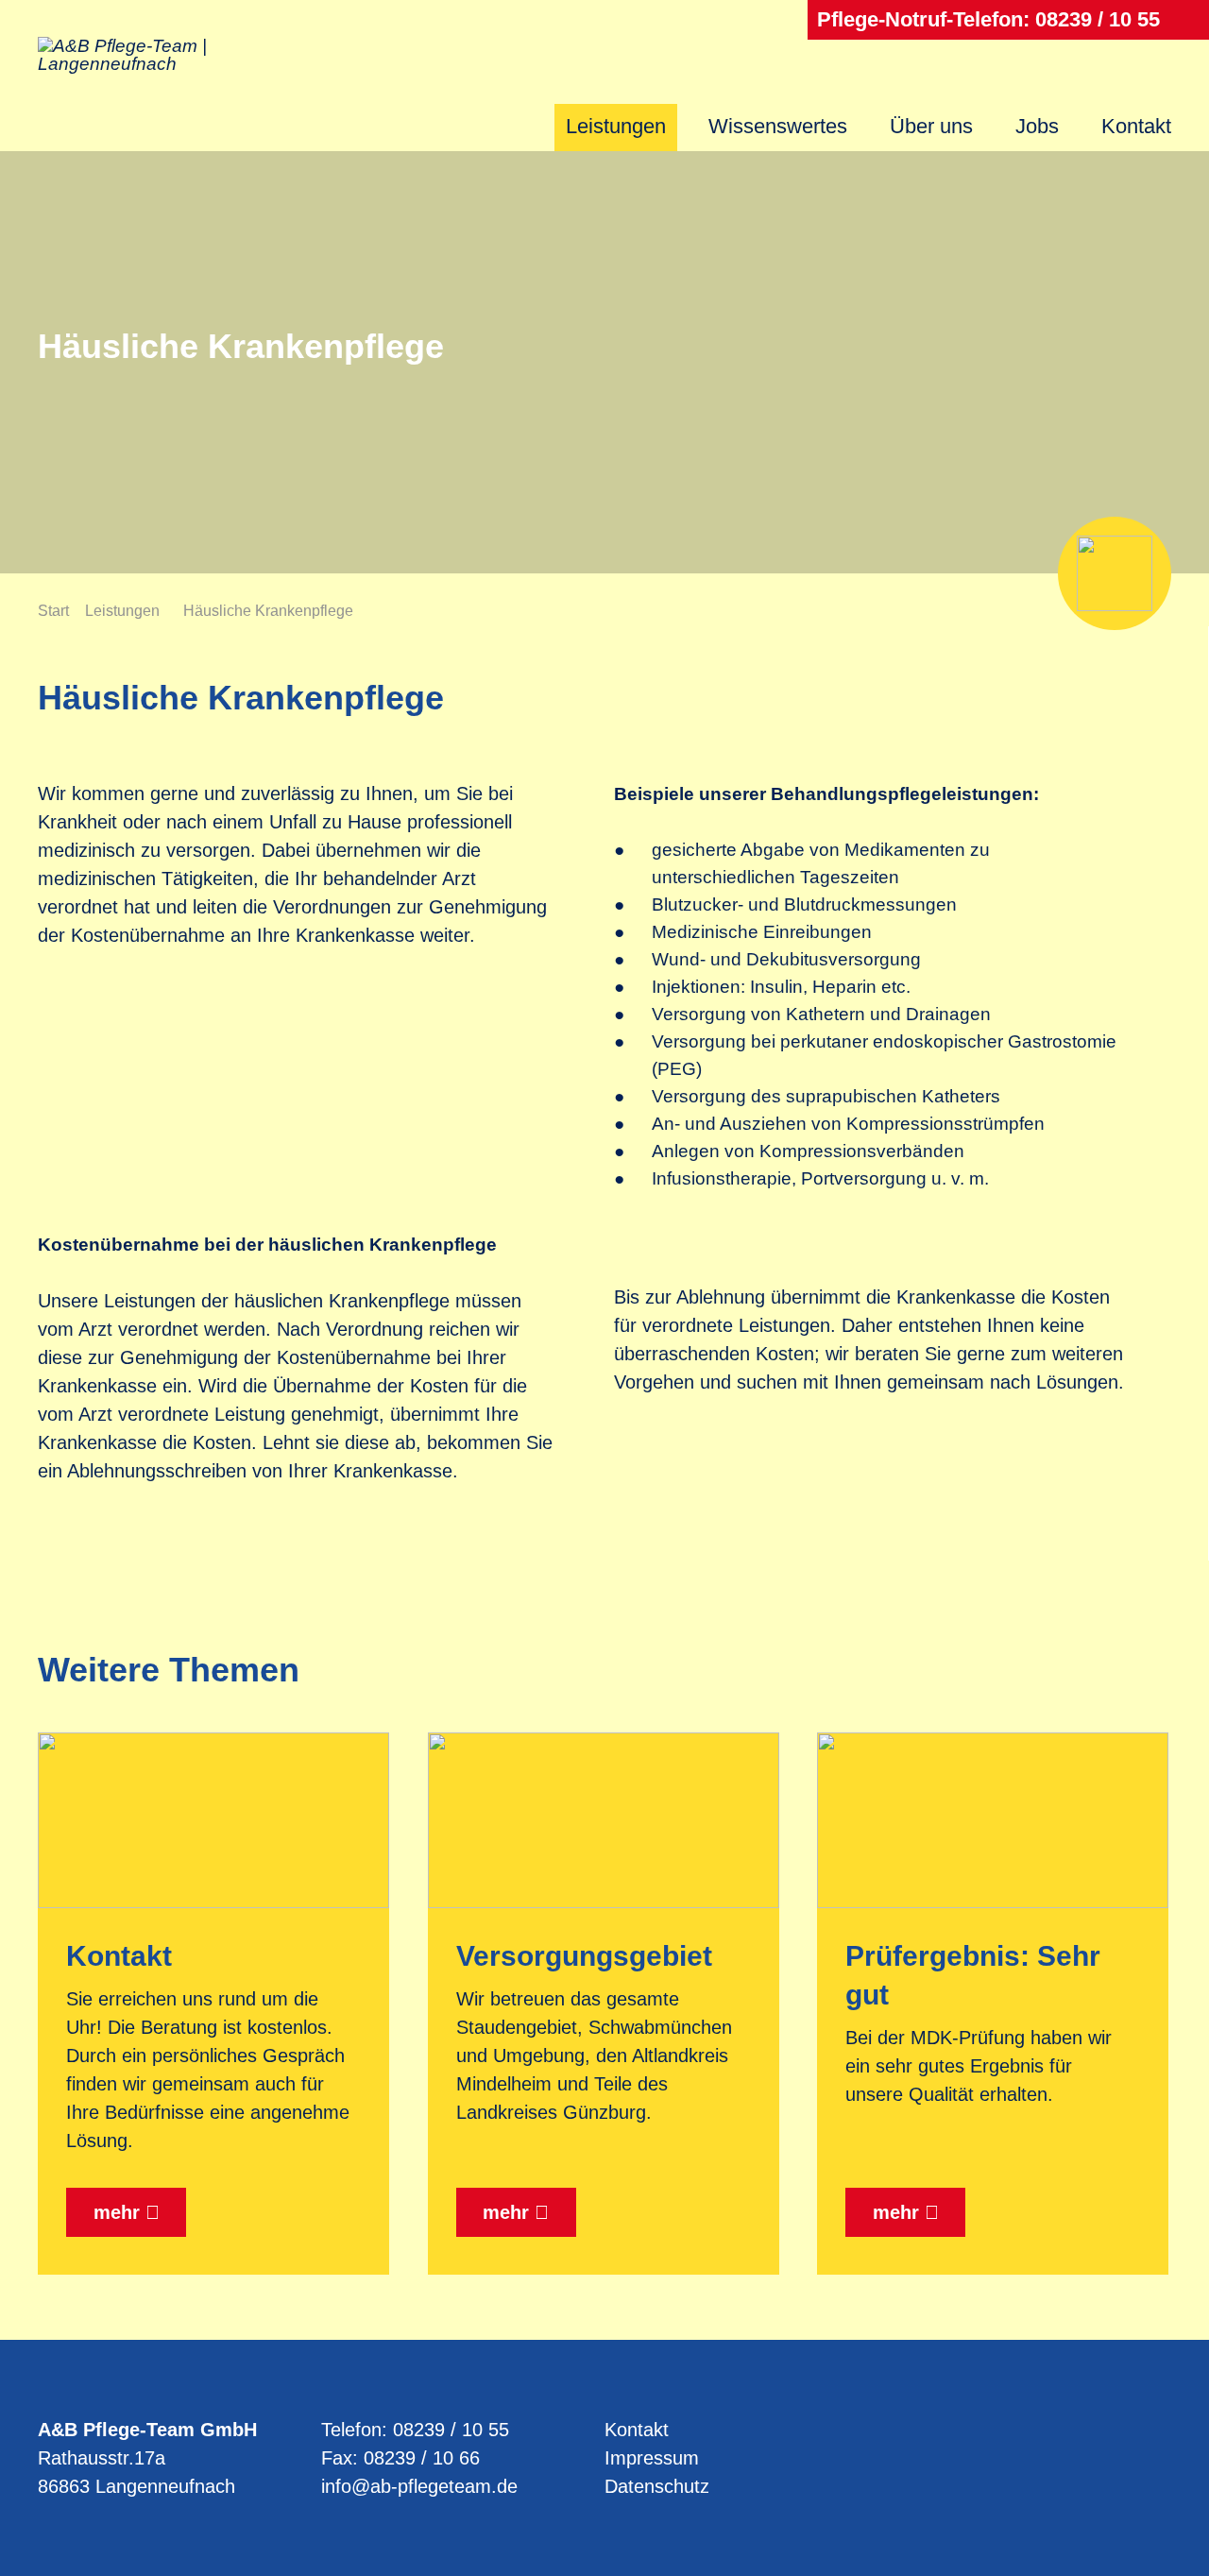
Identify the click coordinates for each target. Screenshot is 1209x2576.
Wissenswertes (778, 126)
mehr (117, 2212)
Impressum (652, 2458)
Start (53, 611)
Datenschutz (657, 2486)
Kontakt (1136, 126)
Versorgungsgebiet (584, 1956)
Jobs (1037, 126)
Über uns (931, 126)
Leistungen (616, 126)
